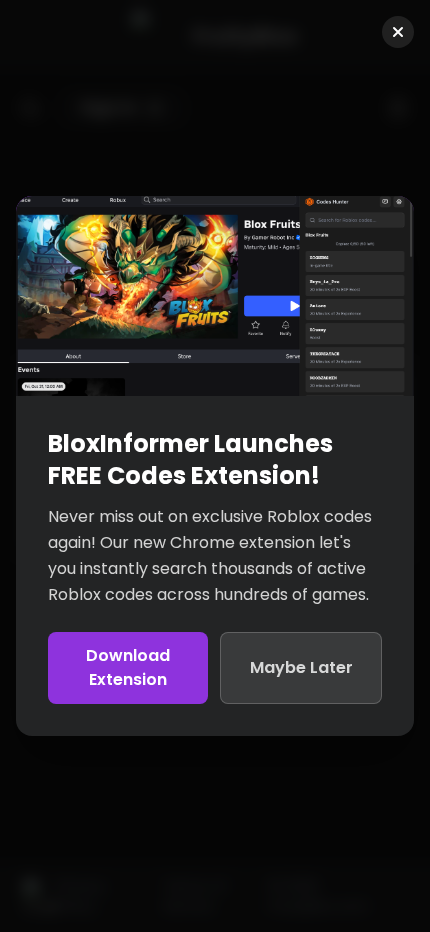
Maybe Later (301, 667)
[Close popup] (398, 32)
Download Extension (128, 667)
